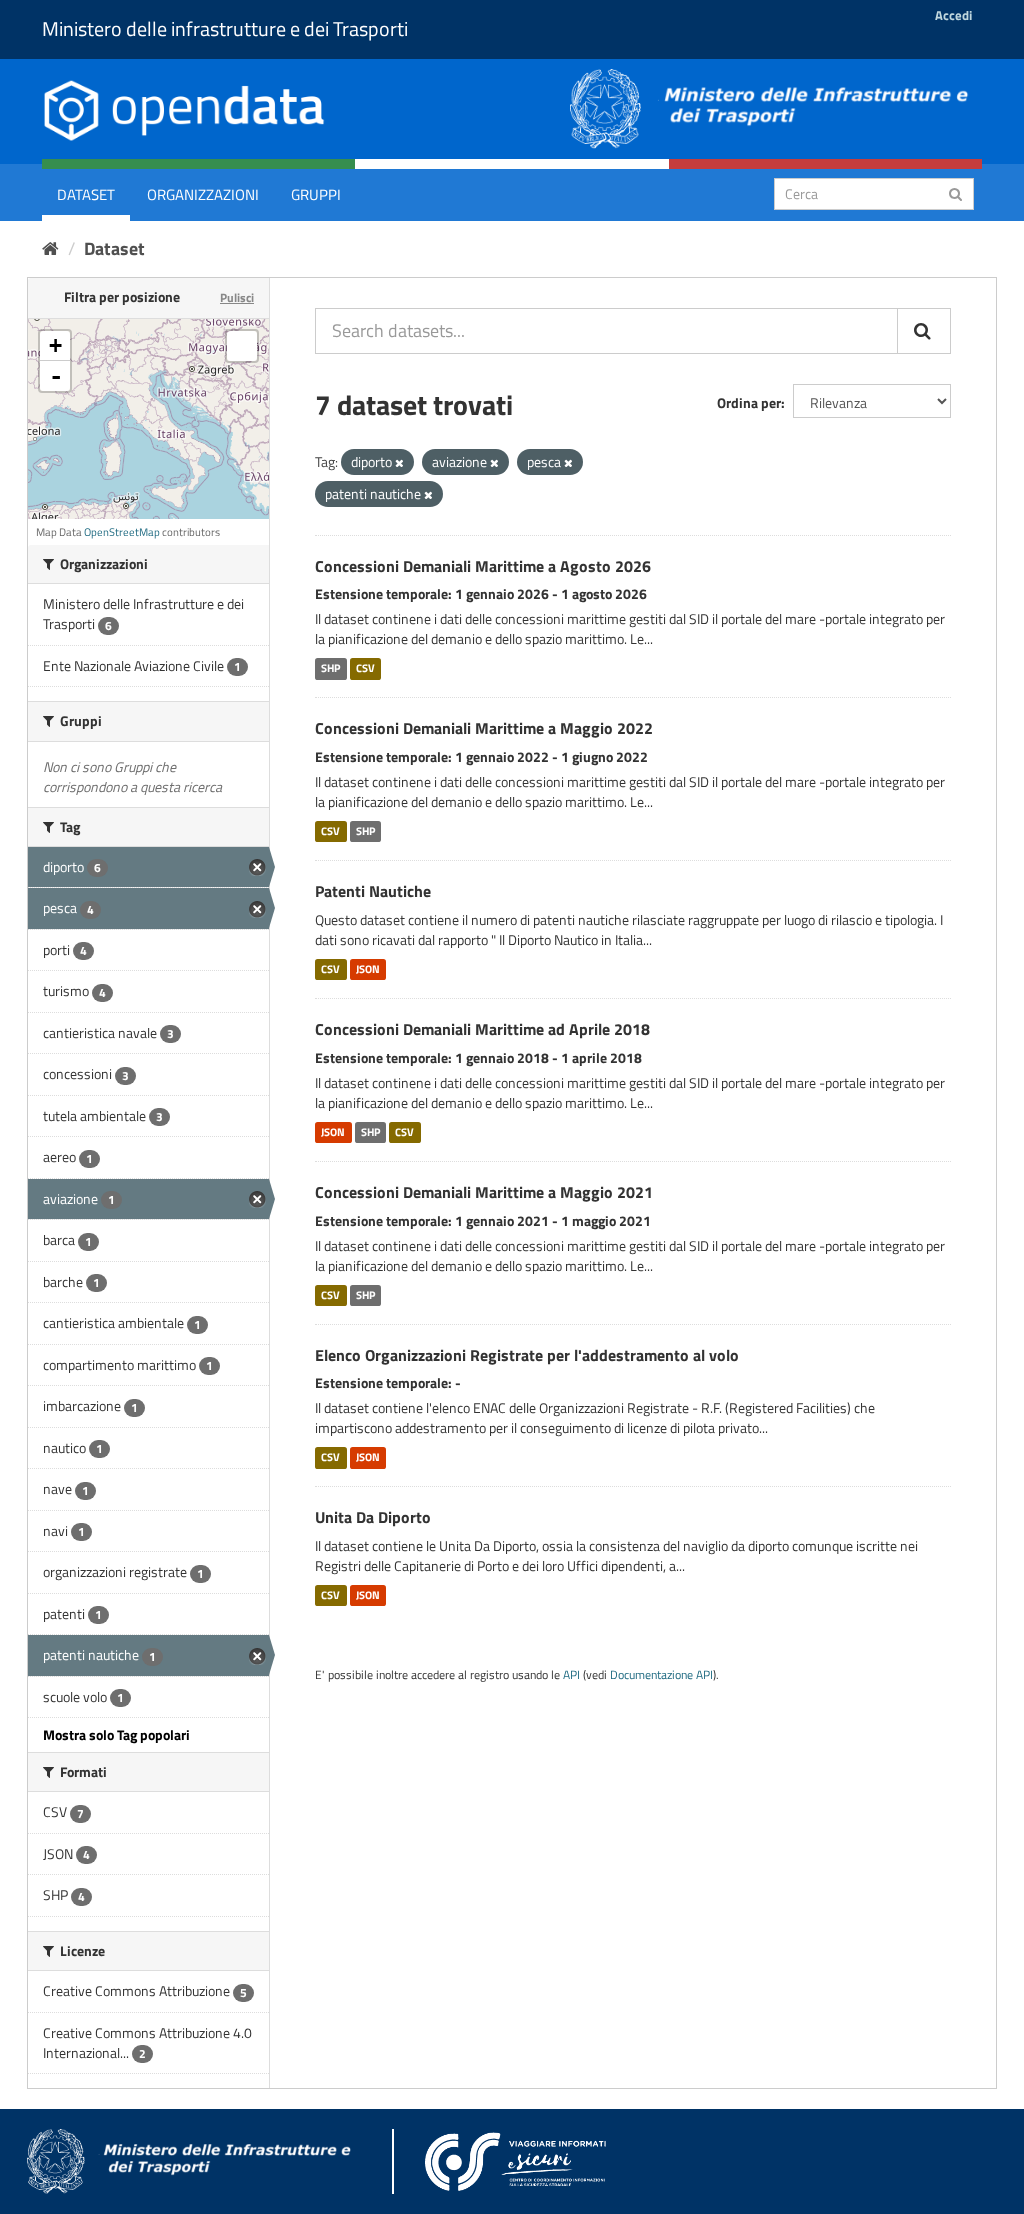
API (571, 1675)
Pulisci (237, 297)
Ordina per (749, 402)
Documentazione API (661, 1675)
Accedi (953, 15)
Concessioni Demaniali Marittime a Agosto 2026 (483, 566)
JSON (368, 969)
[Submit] (955, 192)
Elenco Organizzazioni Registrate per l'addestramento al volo (527, 1355)
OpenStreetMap (122, 532)
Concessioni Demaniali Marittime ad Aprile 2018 (482, 1029)
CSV (365, 668)
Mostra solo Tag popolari (116, 1734)
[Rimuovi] (399, 463)
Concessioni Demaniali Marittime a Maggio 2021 (484, 1192)
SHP (330, 668)
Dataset (86, 194)
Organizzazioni (203, 194)
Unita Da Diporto (373, 1517)
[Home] (50, 248)
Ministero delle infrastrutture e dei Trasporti (225, 28)
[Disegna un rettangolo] (242, 346)
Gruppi (316, 194)
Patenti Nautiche (373, 891)
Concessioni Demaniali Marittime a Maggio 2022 (484, 728)
